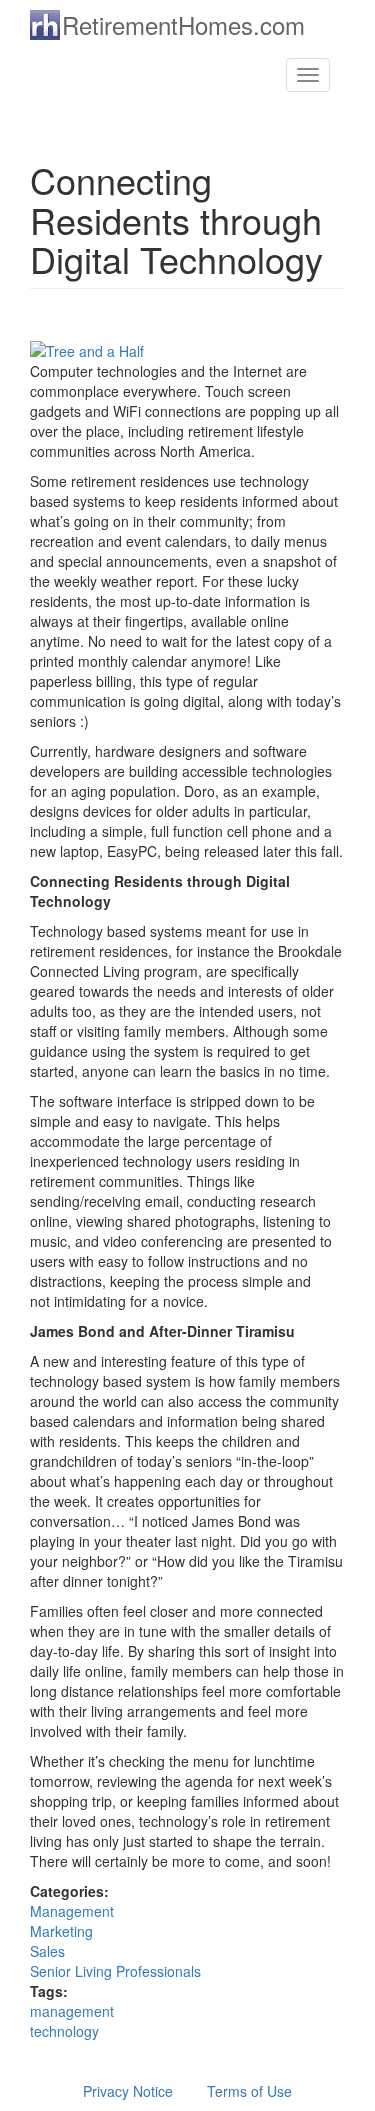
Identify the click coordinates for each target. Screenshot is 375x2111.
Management (72, 1911)
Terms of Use (249, 2091)
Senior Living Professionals (115, 1971)
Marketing (61, 1931)
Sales (47, 1951)
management (72, 2011)
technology (64, 2031)
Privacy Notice (128, 2091)
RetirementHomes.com (183, 24)
